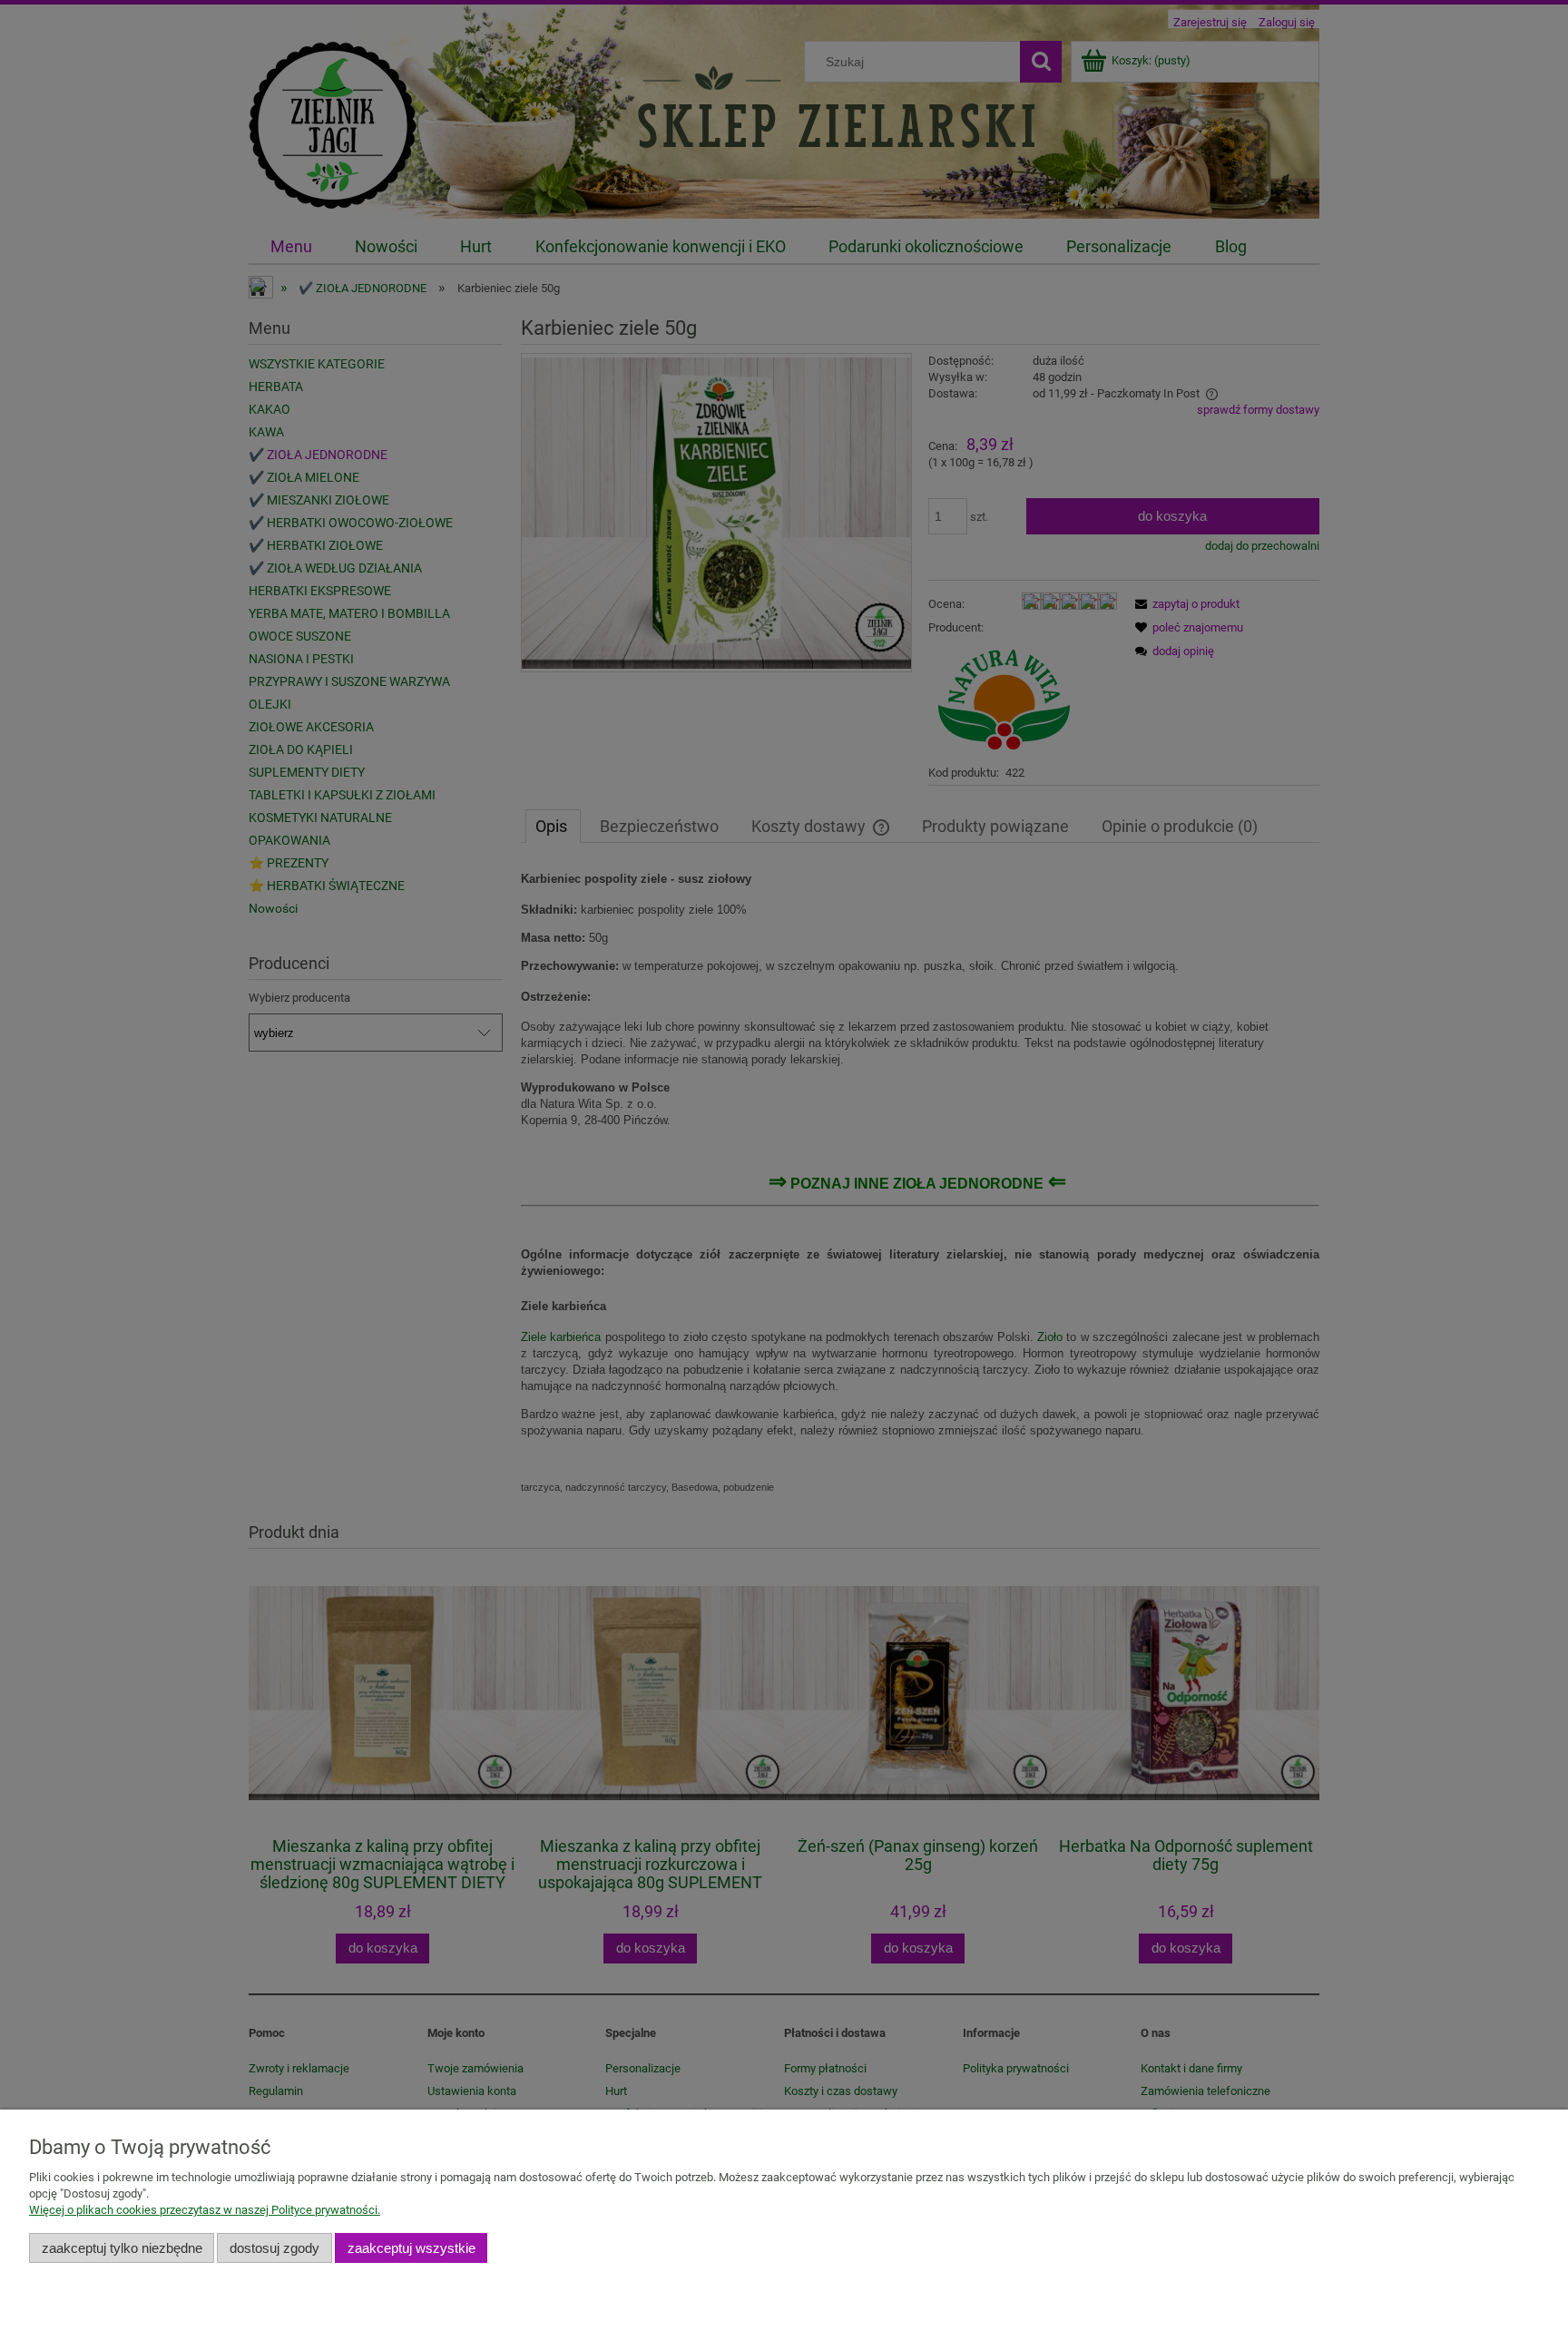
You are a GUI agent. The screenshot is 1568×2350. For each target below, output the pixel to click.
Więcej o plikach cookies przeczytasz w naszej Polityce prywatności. (205, 2210)
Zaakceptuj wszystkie (412, 2248)
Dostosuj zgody (274, 2248)
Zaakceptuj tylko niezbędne (122, 2248)
